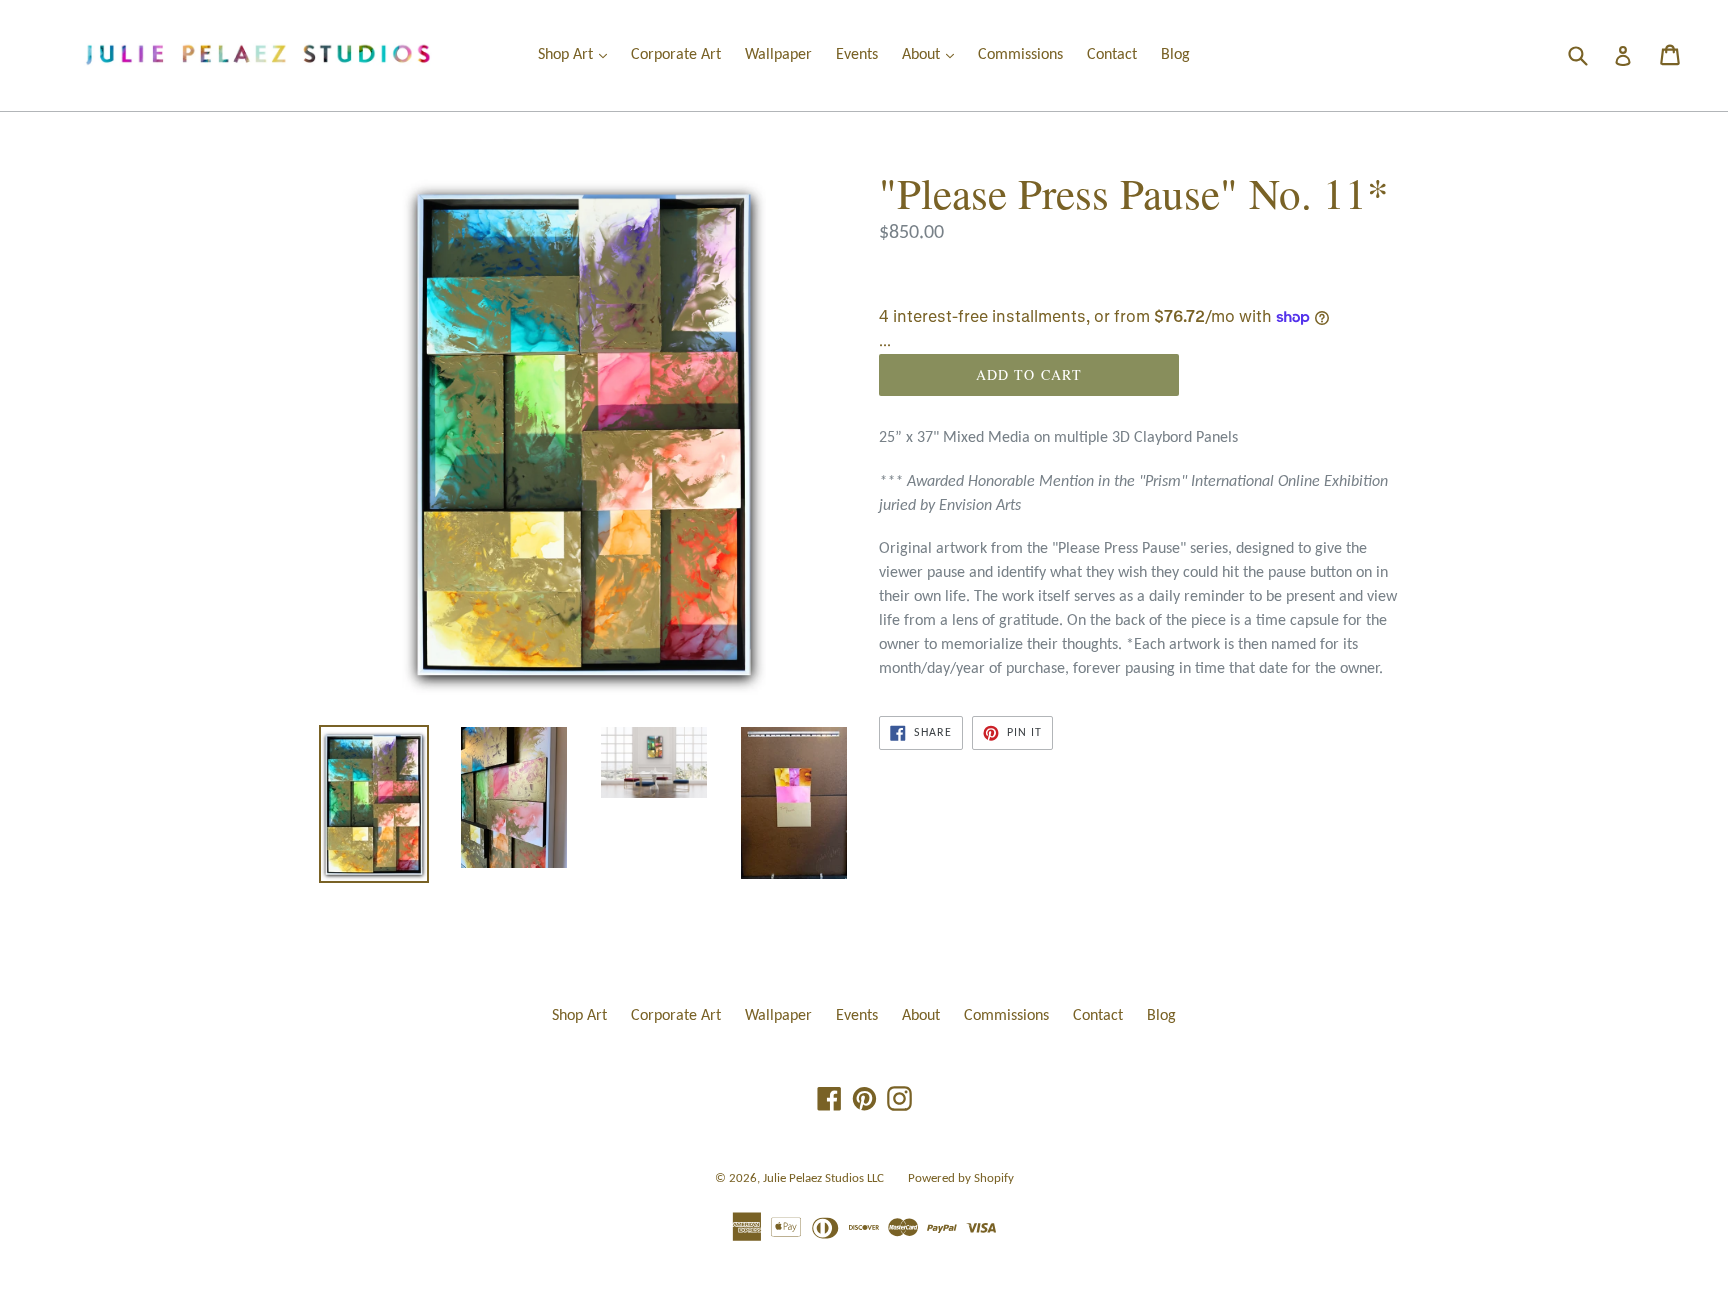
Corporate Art (676, 55)
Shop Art (577, 54)
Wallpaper (778, 55)
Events (857, 55)
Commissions (1020, 55)
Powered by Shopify (961, 1178)
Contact (1112, 55)
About (933, 54)
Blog (1175, 55)
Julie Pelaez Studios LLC (823, 1178)
